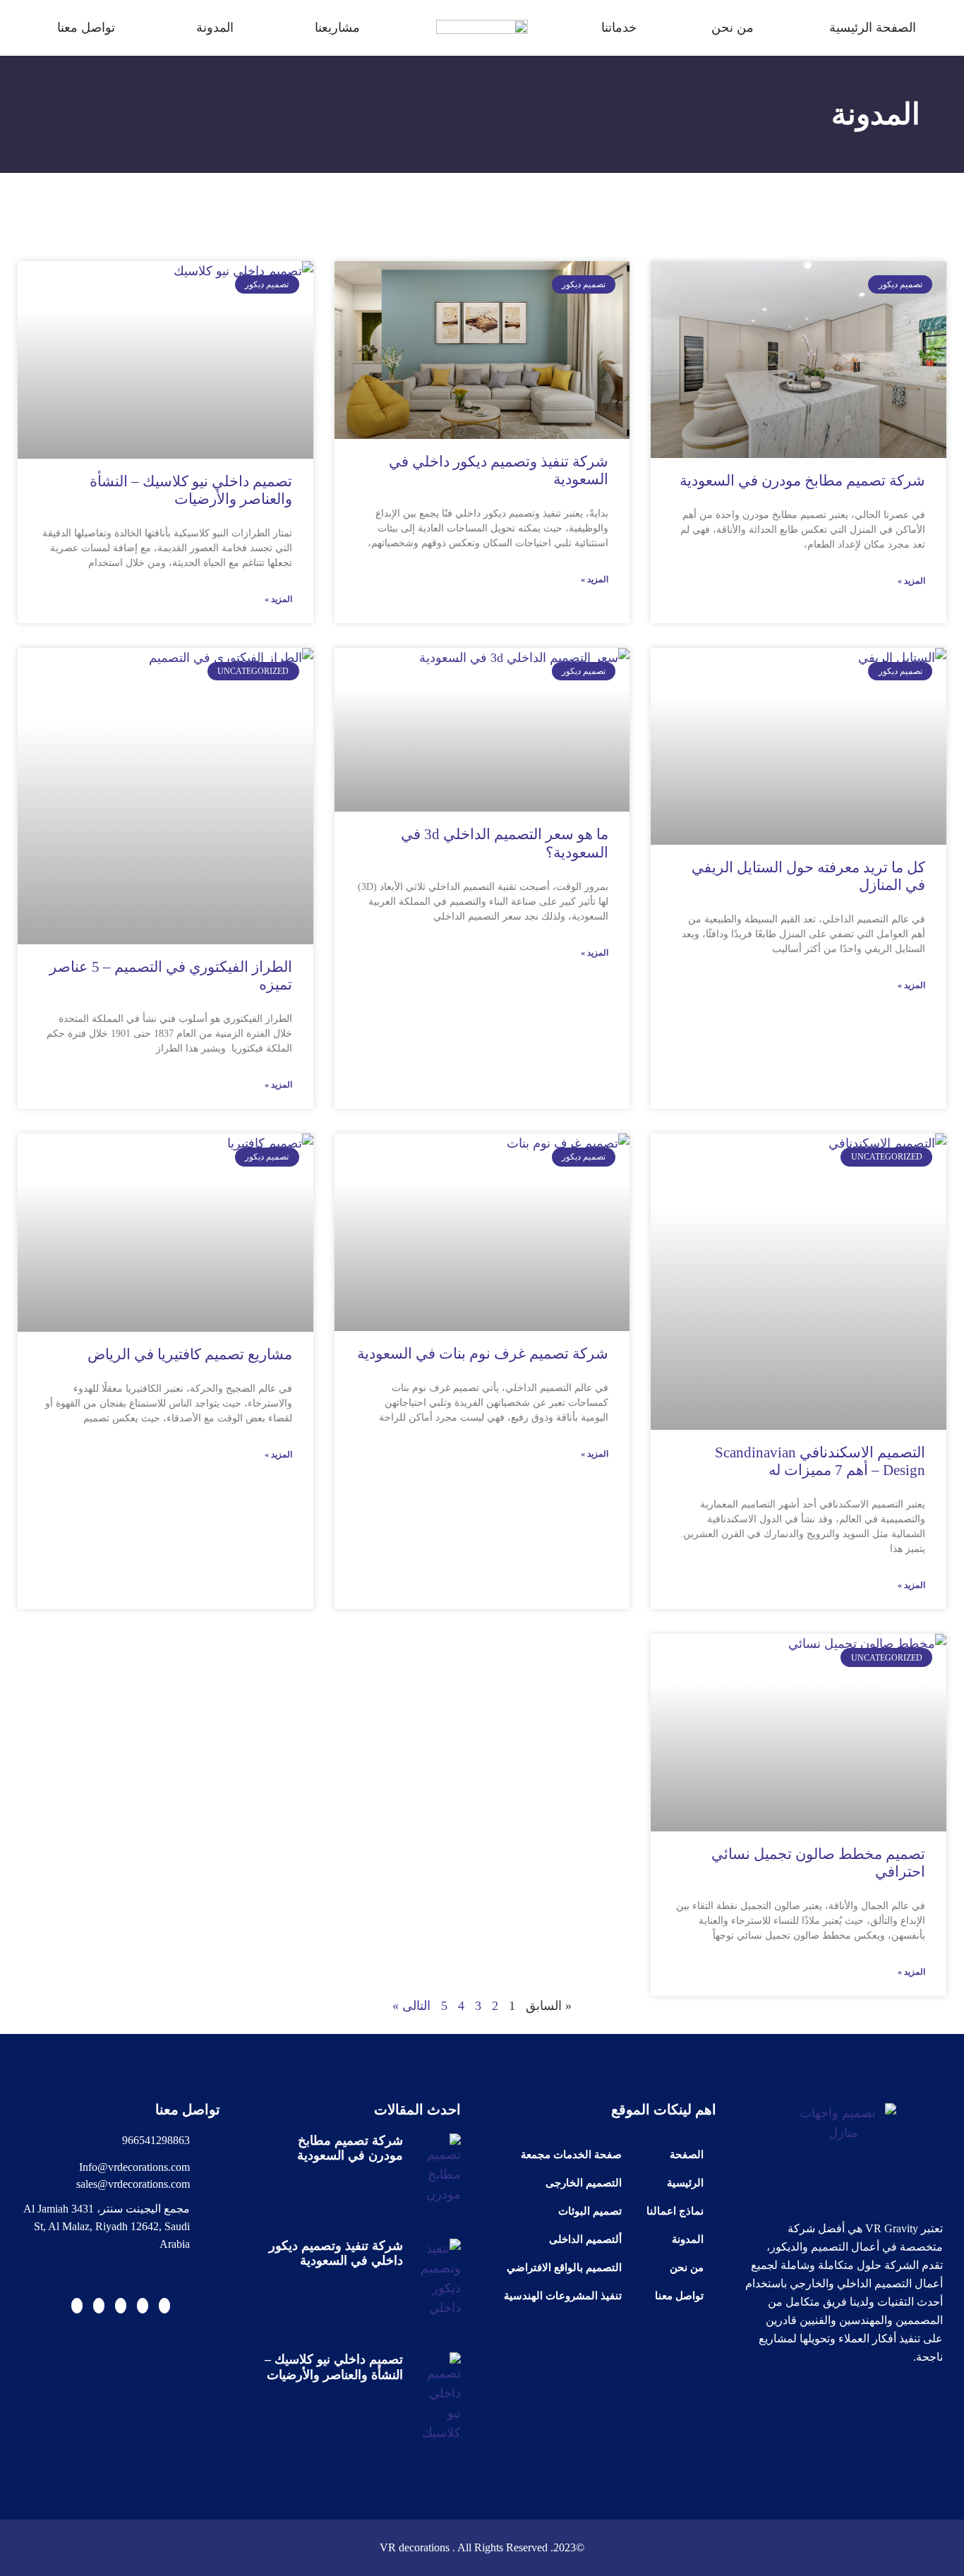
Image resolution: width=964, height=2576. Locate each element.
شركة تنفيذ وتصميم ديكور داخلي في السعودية (336, 2253)
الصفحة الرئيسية (873, 28)
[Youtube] (164, 2306)
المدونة (215, 28)
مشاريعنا (337, 28)
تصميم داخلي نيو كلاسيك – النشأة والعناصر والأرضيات (191, 490)
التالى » (411, 2006)
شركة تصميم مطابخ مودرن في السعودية (802, 481)
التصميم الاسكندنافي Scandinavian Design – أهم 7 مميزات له (820, 1461)
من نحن (733, 28)
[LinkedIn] (121, 2306)
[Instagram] (77, 2306)
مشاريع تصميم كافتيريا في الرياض (190, 1354)
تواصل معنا (86, 28)
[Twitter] (143, 2306)
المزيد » (911, 581)
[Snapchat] (99, 2306)
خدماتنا (619, 28)
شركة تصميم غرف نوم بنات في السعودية (483, 1354)
